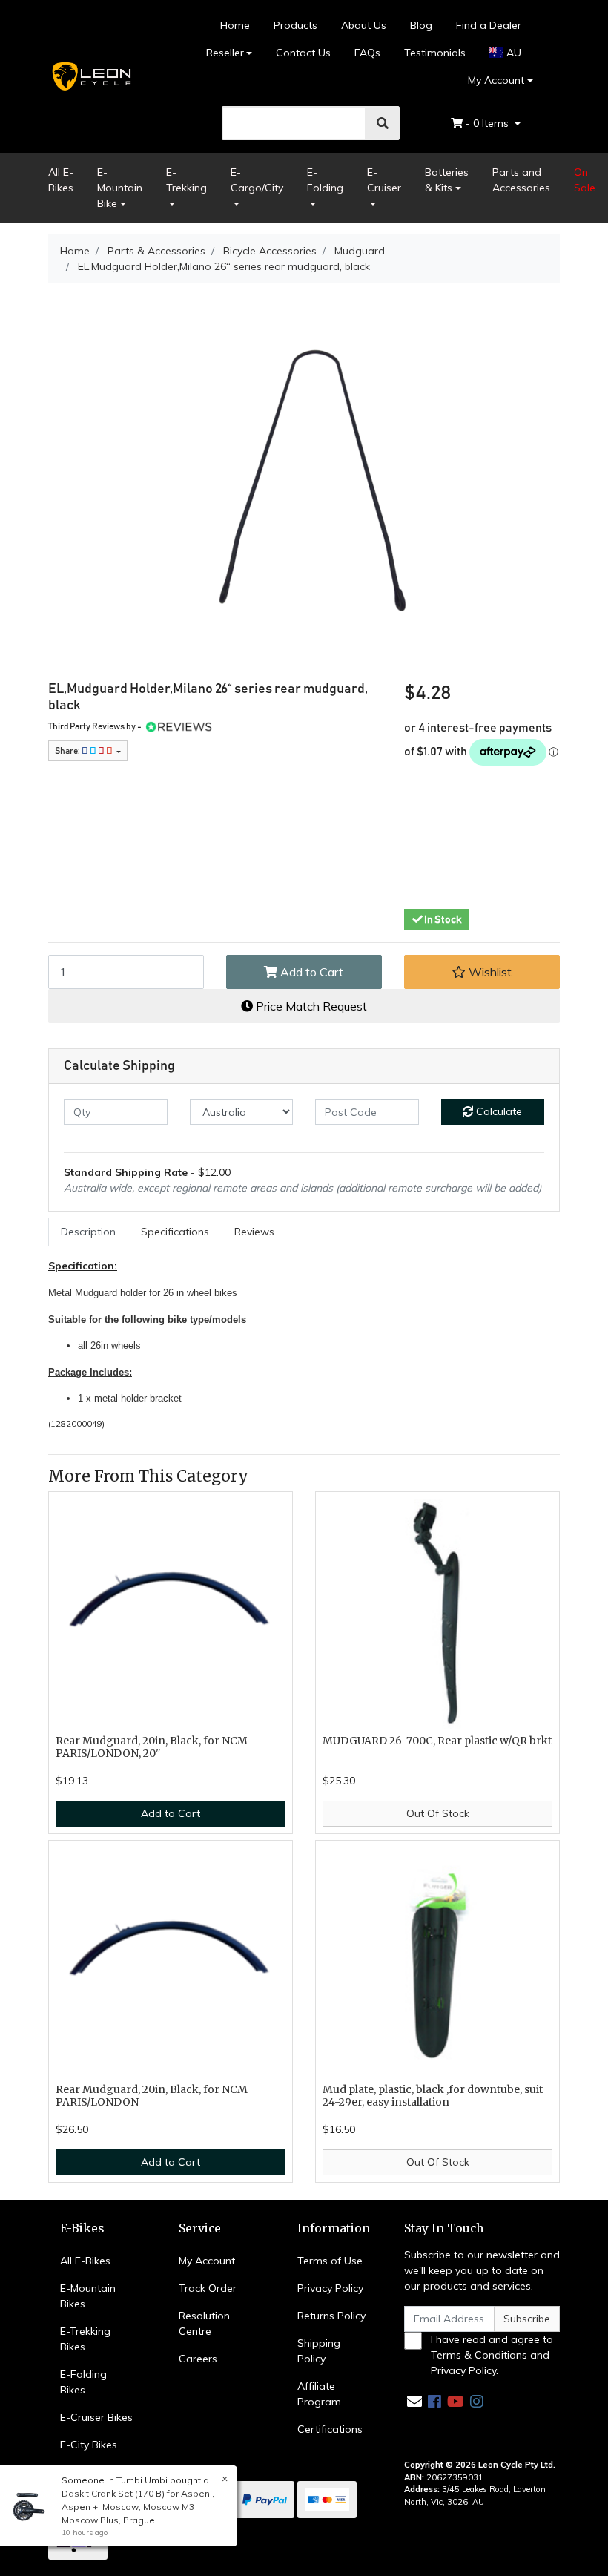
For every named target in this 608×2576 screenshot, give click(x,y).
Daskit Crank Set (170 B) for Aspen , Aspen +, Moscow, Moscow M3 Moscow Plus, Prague (138, 2507)
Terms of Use (330, 2261)
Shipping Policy (319, 2351)
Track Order (208, 2288)
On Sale (585, 180)
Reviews (254, 1232)
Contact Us (303, 53)
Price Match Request (310, 1006)
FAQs (367, 53)
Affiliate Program (319, 2394)
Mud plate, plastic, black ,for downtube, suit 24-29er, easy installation (433, 2096)
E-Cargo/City (257, 180)
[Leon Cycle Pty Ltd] (90, 76)
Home (235, 25)
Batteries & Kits (447, 180)
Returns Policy (331, 2316)
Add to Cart (310, 972)
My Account (496, 80)
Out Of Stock (438, 1813)
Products (295, 25)
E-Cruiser (384, 180)
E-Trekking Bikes (85, 2339)
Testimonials (435, 53)
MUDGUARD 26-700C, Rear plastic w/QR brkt (437, 1741)
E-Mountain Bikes (88, 2296)
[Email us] (414, 2401)
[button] (482, 972)
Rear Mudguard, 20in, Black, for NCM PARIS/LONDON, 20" (152, 1747)
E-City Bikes (89, 2445)
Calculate (498, 1111)
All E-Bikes (61, 180)
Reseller (225, 53)
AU (512, 53)
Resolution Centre (204, 2323)
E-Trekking (186, 180)
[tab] (88, 1232)
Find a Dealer (489, 25)
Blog (421, 25)
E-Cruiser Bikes (96, 2417)
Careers (198, 2359)
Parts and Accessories (521, 180)
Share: (68, 751)
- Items (489, 123)
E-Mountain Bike (120, 188)
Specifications (175, 1232)
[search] (383, 123)
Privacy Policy (330, 2288)
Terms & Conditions (479, 2355)
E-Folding (325, 180)
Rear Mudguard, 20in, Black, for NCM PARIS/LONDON (152, 2096)
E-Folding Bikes (83, 2382)
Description (88, 1232)
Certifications (330, 2429)
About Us (364, 25)
